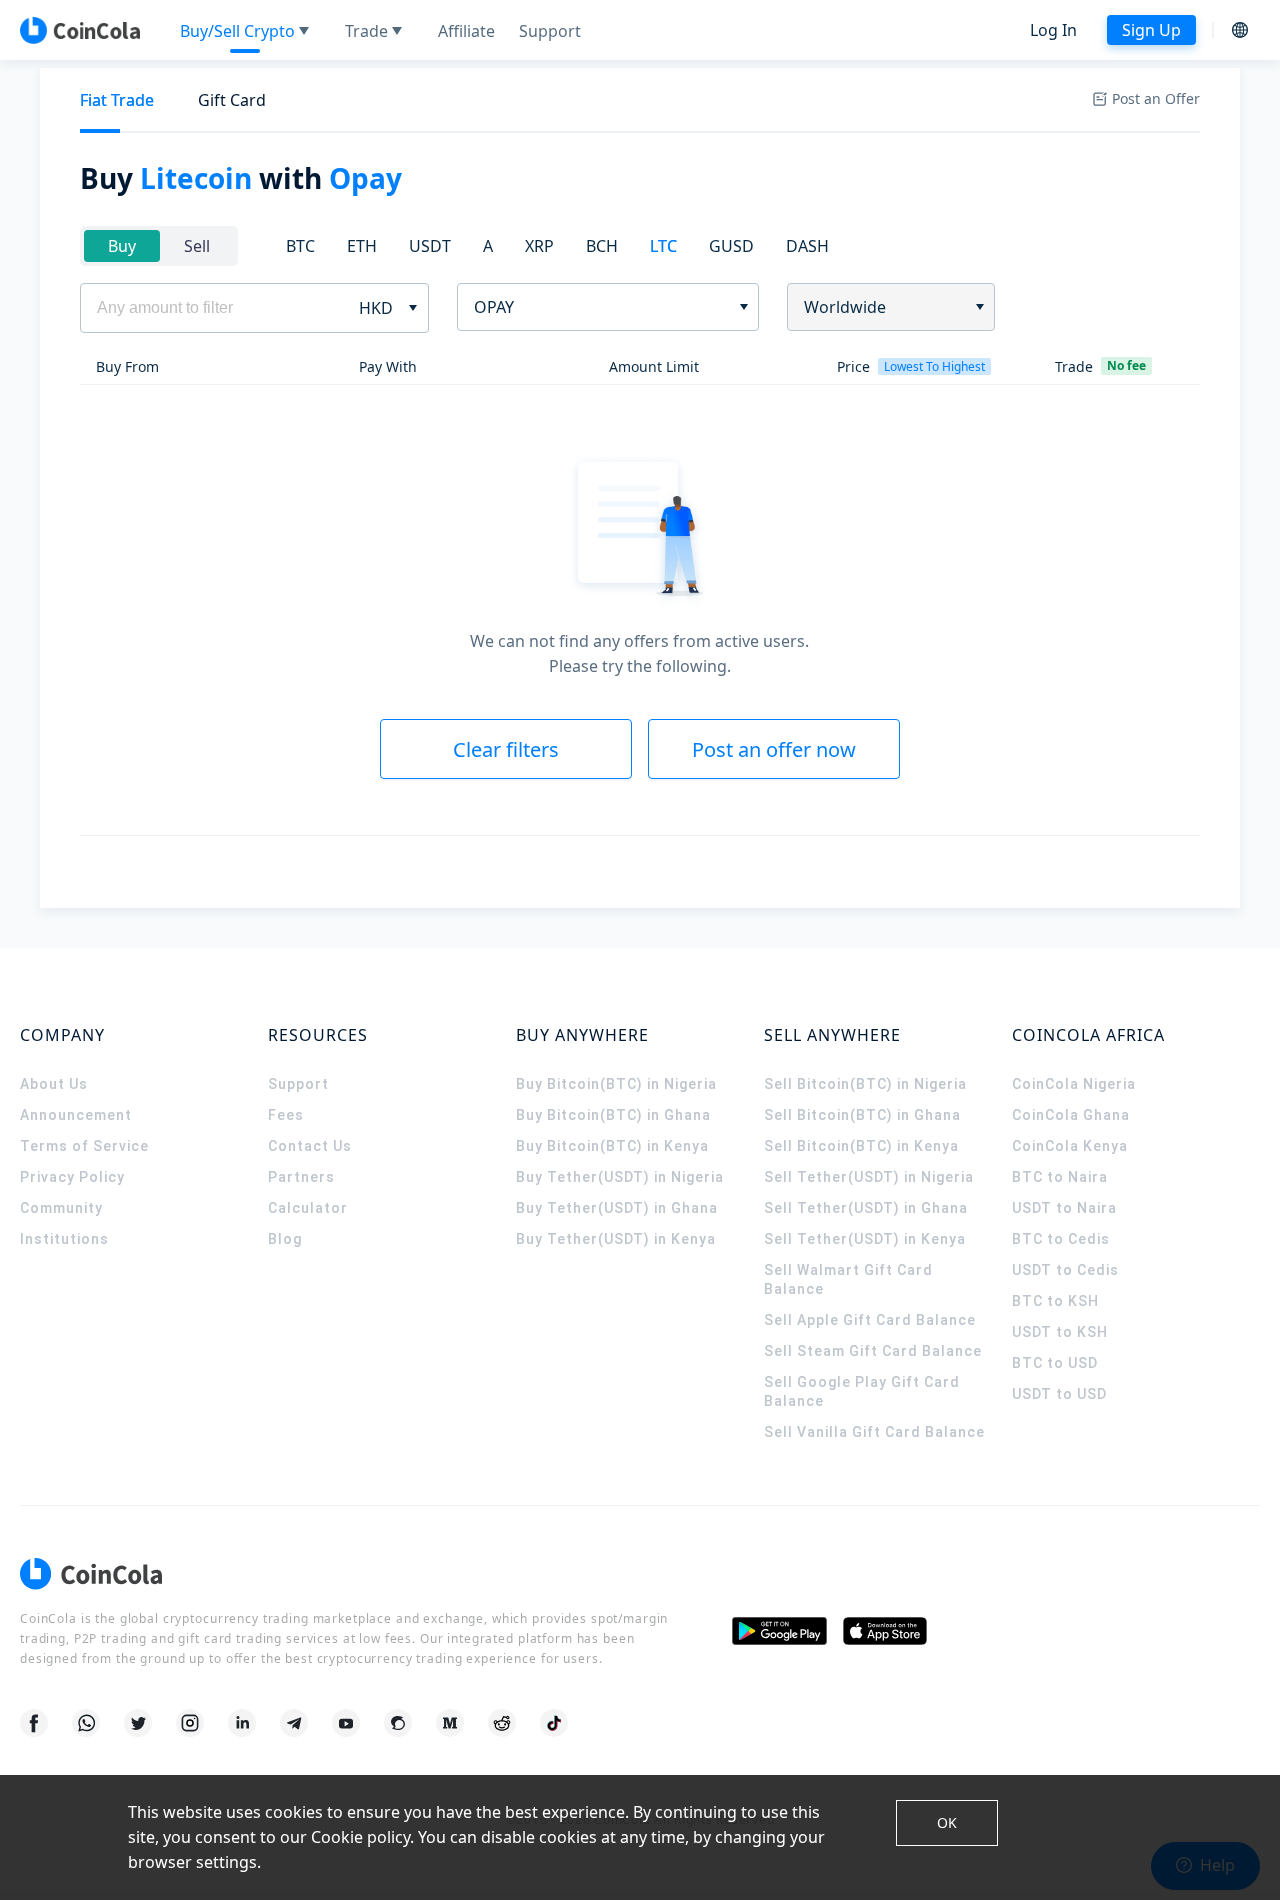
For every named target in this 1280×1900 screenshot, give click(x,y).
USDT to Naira (1064, 1208)
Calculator (308, 1208)
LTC (663, 246)
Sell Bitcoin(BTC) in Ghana (862, 1115)
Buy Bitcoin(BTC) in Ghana (613, 1115)
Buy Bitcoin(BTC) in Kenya (612, 1146)
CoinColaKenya (1070, 1146)
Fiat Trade (117, 100)
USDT (430, 246)
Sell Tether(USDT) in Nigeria (869, 1177)
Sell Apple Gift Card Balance (870, 1320)
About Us (54, 1084)
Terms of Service (84, 1146)
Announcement (76, 1115)
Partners (301, 1177)
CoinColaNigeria (1074, 1084)
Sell (197, 246)
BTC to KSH (1055, 1301)
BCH (602, 246)
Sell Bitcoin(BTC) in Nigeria (865, 1084)
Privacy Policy (72, 1177)
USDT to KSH (1060, 1332)
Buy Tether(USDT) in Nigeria (620, 1177)
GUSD (731, 246)
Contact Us (310, 1146)
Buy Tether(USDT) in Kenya (616, 1239)
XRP (539, 246)
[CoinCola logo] (80, 30)
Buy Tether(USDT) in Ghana (617, 1208)
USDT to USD (1059, 1394)
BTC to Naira (1060, 1177)
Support (298, 1084)
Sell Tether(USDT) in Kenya (865, 1239)
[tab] (117, 100)
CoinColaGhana (1071, 1115)
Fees (286, 1115)
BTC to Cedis (1061, 1239)
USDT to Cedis (1065, 1270)
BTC (300, 246)
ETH (362, 246)
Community (61, 1208)
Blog (285, 1239)
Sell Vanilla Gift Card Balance (874, 1432)
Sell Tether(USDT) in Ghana (866, 1208)
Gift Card (232, 100)
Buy (122, 246)
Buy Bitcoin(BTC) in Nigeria (616, 1084)
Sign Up (1151, 30)
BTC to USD (1055, 1363)
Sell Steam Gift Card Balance (873, 1351)
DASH (807, 246)
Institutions (64, 1239)
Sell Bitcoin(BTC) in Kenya (861, 1146)
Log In (1053, 30)
